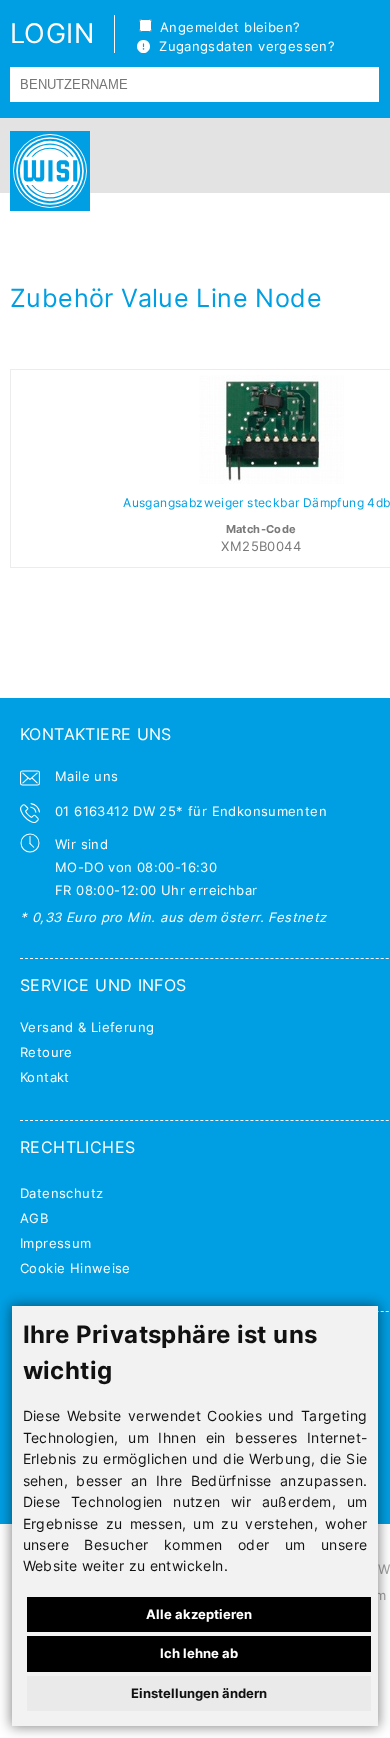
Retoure (46, 1052)
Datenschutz (61, 1193)
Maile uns (87, 776)
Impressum (56, 1243)
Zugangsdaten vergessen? (242, 46)
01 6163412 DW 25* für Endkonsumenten (191, 811)
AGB (34, 1218)
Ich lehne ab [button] (199, 1653)
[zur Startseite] (45, 171)
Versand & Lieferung (87, 1027)
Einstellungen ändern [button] (199, 1693)
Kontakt (45, 1077)
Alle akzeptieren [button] (199, 1614)
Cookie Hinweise (75, 1268)
